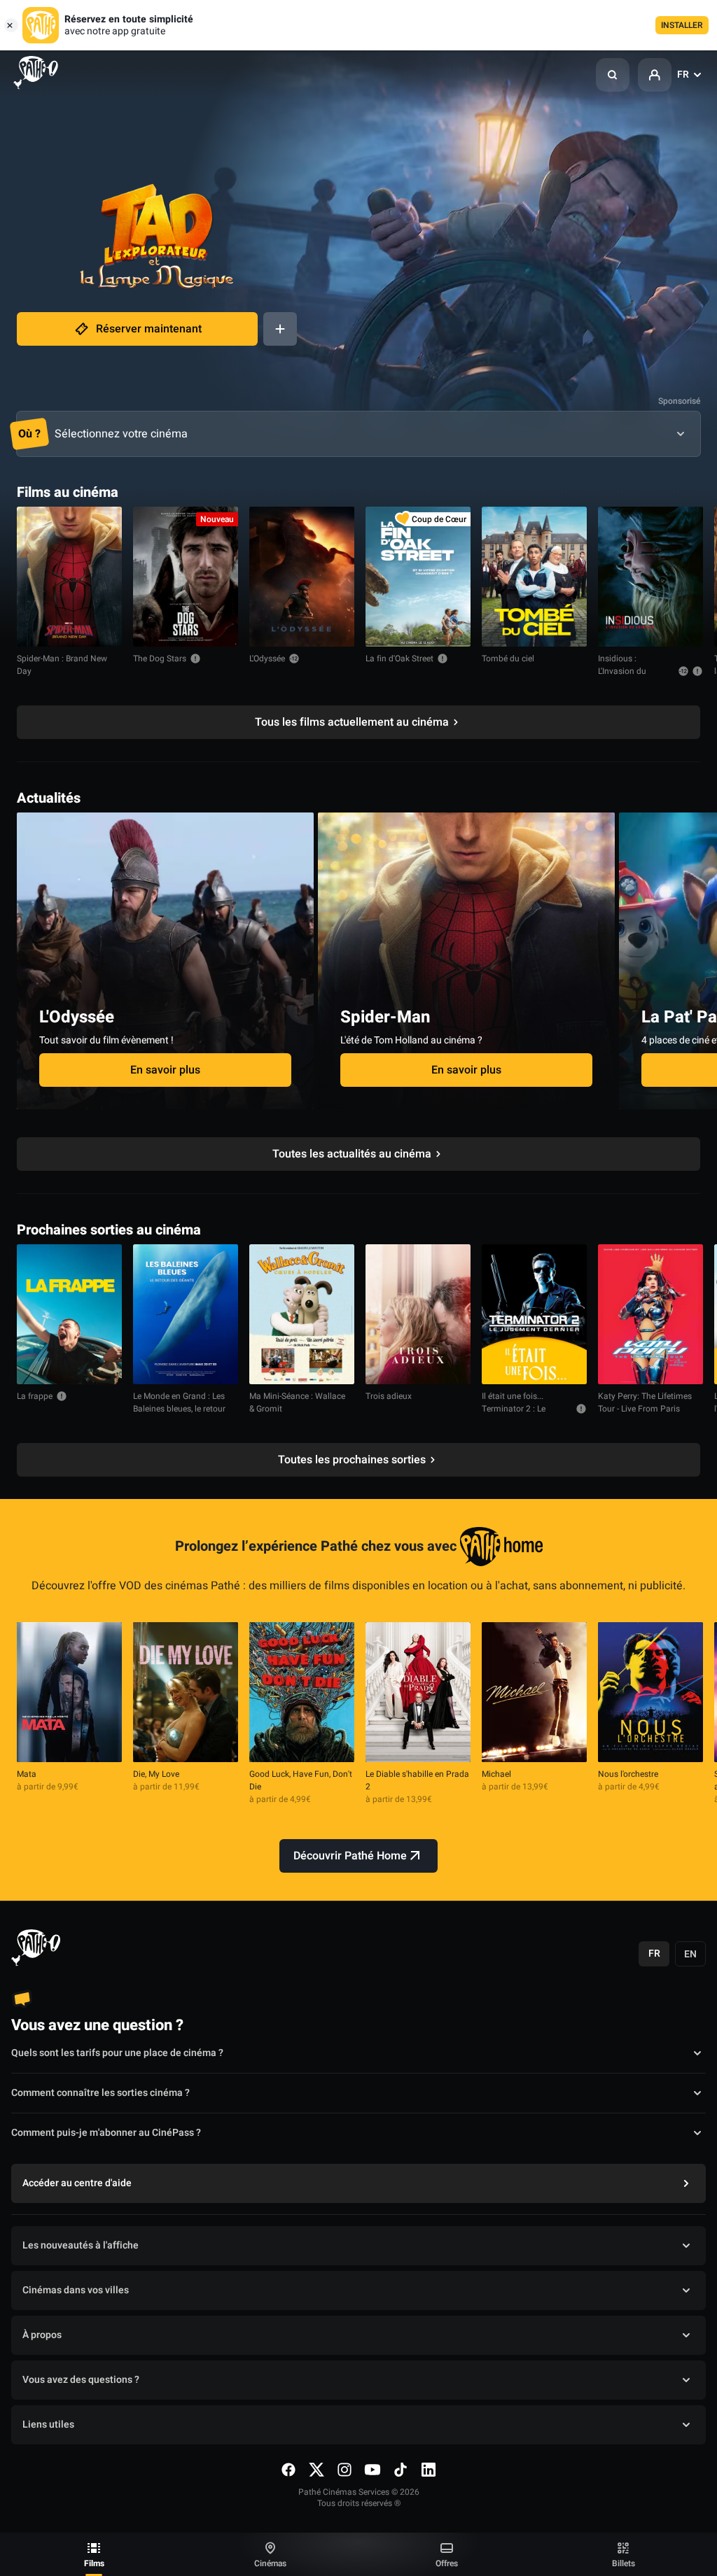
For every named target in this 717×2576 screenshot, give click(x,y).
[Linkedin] (429, 2470)
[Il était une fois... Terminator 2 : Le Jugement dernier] (534, 1314)
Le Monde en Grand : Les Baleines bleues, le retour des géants (179, 1409)
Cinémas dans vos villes (76, 2290)
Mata (27, 1774)
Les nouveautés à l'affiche (81, 2245)
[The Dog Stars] (186, 577)
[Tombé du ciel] (534, 577)
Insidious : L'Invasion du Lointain (622, 671)
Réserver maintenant (149, 329)
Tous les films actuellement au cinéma (352, 722)
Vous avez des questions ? (81, 2380)
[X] (316, 2470)
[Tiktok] (401, 2470)
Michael (496, 1774)
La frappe (35, 1396)
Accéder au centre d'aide (77, 2183)
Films (94, 2563)
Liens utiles (48, 2424)
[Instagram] (344, 2470)
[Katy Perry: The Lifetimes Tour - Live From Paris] (650, 1314)
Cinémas (270, 2563)
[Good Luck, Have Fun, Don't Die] (302, 1692)
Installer (682, 25)
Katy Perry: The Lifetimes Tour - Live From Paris (645, 1402)
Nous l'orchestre (628, 1774)
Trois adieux (389, 1396)
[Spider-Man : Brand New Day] (69, 577)
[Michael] (534, 1692)
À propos (42, 2335)
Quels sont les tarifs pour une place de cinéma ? (117, 2053)
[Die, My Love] (186, 1692)
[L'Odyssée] (302, 577)
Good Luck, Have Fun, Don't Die (301, 1780)
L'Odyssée (267, 659)
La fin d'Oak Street (399, 659)
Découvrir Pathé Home (350, 1856)
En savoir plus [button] (165, 1070)
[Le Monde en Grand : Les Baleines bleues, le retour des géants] (186, 1314)
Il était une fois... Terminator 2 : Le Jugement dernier (515, 1409)
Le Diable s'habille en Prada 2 (417, 1780)
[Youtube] (373, 2470)
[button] (613, 75)
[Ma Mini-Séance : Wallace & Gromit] (302, 1314)
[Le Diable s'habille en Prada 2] (418, 1692)
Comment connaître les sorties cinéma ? (100, 2093)
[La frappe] (69, 1314)
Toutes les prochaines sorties (352, 1460)
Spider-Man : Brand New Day (62, 665)
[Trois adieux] (418, 1314)
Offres (447, 2563)
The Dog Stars (160, 659)
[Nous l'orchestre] (650, 1692)
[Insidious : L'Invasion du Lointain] (650, 577)
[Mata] (69, 1692)
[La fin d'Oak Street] (418, 577)
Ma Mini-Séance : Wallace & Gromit (297, 1402)
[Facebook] (288, 2470)
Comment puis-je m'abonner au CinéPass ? (106, 2133)
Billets (624, 2563)
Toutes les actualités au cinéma (352, 1154)
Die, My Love (156, 1774)
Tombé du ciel (508, 659)
